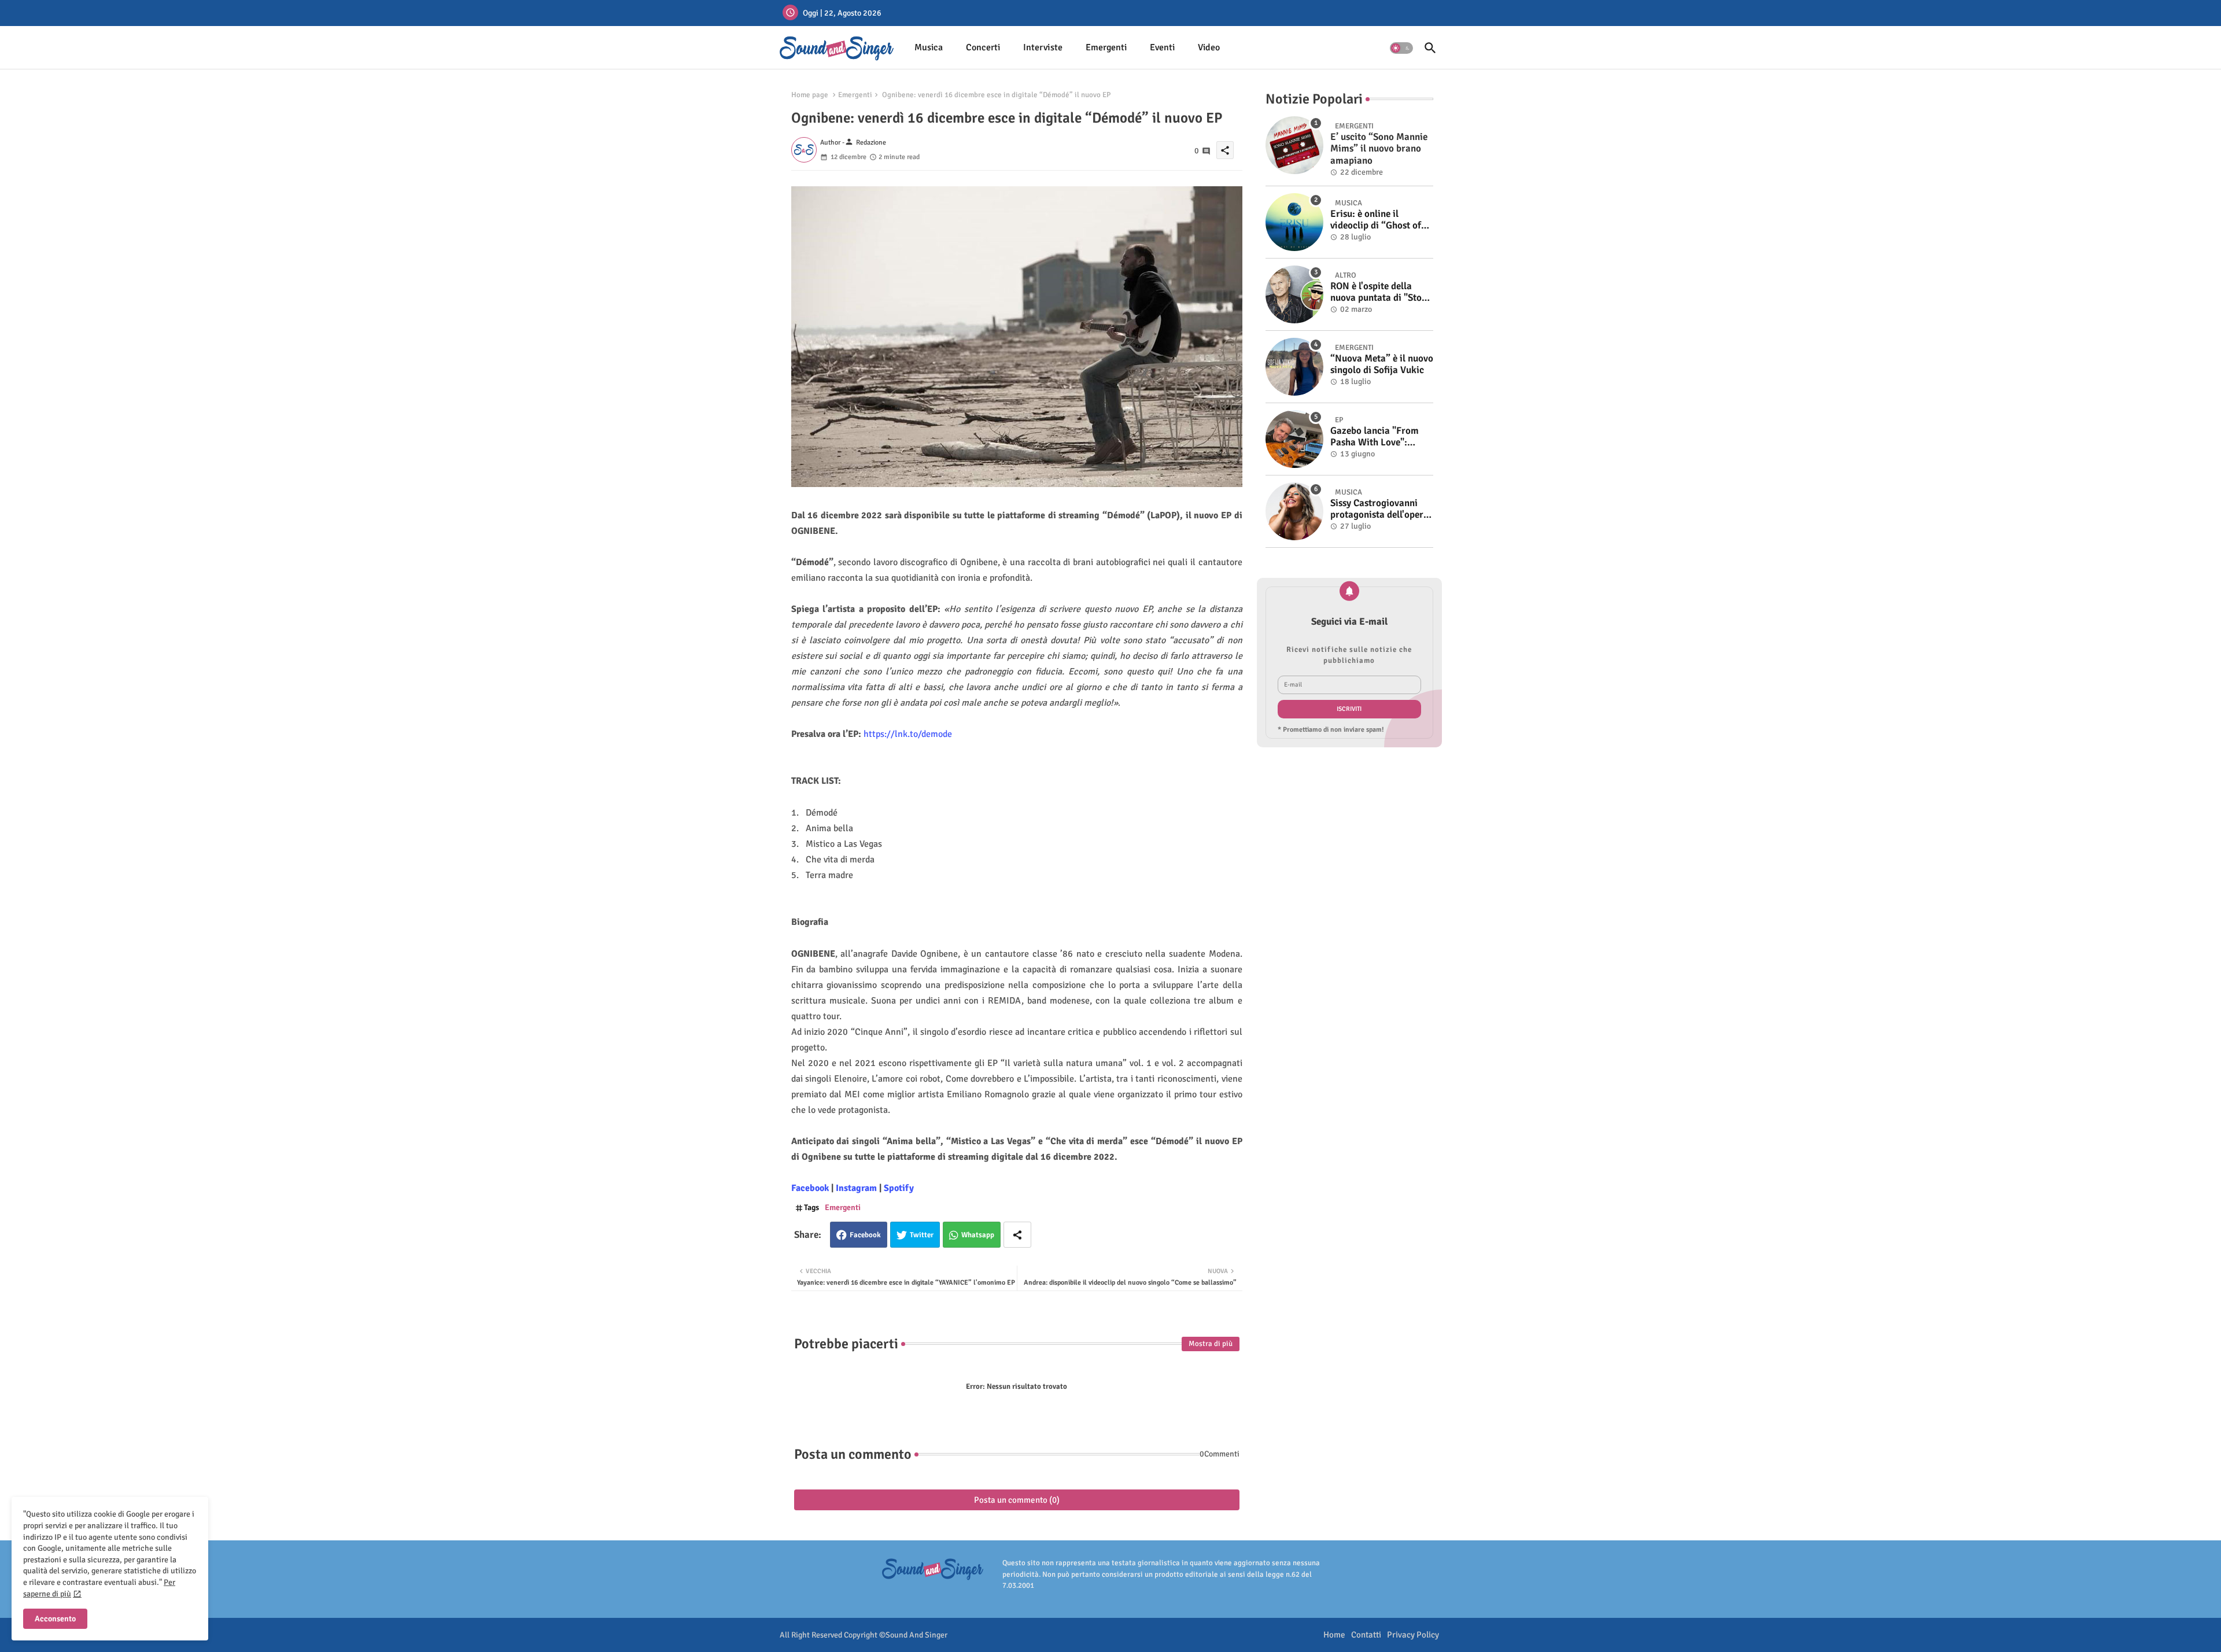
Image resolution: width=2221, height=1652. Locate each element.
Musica (929, 47)
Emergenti (1106, 47)
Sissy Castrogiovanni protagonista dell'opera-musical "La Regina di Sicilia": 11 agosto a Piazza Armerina (1381, 509)
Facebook (865, 1235)
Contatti (1366, 1635)
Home (1334, 1635)
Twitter (922, 1235)
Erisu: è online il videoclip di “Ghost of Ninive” (1376, 220)
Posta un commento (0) (1017, 1500)
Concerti (983, 47)
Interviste (1043, 47)
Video (1209, 47)
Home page (810, 95)
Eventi (1162, 47)
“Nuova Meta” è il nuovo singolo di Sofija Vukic (1382, 364)
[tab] (929, 48)
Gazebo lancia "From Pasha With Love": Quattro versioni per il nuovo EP (1377, 437)
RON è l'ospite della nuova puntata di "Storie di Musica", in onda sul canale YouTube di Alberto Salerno (1382, 292)
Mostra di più (1211, 1344)
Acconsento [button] (55, 1619)
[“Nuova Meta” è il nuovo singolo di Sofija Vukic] (1294, 367)
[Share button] (1017, 1235)
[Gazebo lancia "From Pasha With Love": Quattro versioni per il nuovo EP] (1294, 439)
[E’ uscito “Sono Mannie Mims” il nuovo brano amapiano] (1294, 145)
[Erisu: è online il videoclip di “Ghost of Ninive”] (1294, 222)
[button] (1401, 48)
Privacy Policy (1413, 1635)
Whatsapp (978, 1235)
